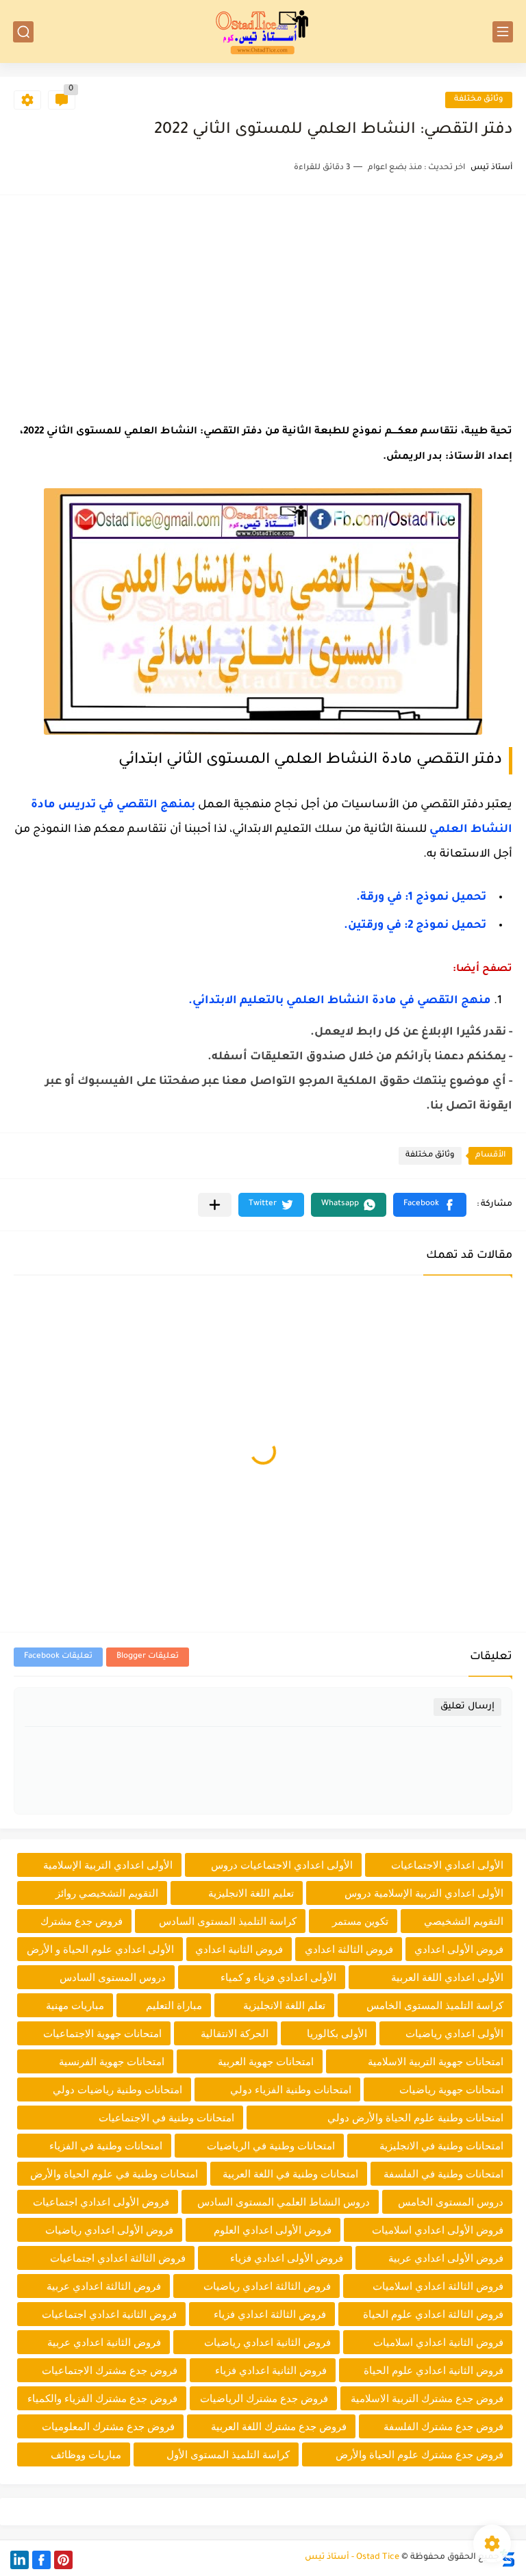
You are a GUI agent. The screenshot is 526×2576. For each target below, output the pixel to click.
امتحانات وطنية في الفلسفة (443, 2174)
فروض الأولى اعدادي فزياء (287, 2258)
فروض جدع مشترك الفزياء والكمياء (102, 2398)
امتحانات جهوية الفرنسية (112, 2061)
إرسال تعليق (467, 1707)
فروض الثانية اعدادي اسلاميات (438, 2342)
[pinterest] (63, 2560)
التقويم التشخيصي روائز (107, 1893)
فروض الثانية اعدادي (239, 1949)
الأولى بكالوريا (337, 2033)
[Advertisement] (263, 305)
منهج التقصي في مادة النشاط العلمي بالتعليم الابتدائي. (340, 1001)
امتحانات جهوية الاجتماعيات (102, 2033)
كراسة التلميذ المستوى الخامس (435, 2005)
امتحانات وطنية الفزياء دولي (291, 2089)
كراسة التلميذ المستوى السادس (228, 1921)
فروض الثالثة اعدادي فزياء (270, 2314)
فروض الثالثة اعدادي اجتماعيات (118, 2258)
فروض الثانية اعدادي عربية (104, 2342)
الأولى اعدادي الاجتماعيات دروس (282, 1865)
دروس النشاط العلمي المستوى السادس (284, 2202)
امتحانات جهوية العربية (266, 2061)
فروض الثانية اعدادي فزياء (271, 2370)
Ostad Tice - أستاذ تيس (352, 2558)
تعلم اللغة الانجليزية (284, 2005)
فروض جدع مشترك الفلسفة (443, 2426)
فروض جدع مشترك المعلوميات (108, 2426)
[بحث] (23, 32)
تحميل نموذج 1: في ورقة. (421, 898)
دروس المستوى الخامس (451, 2202)
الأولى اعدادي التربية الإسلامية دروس (424, 1893)
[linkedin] (20, 2560)
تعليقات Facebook (58, 1657)
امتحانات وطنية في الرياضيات (271, 2146)
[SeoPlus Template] (508, 2558)
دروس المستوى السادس (113, 1977)
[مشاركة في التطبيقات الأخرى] (215, 1205)
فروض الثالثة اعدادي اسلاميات (438, 2286)
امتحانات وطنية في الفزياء (106, 2146)
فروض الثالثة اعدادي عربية (104, 2286)
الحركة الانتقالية (235, 2033)
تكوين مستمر (360, 1921)
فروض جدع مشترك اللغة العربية (279, 2426)
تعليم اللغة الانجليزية (251, 1893)
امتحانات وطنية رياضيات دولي (117, 2089)
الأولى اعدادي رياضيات (454, 2033)
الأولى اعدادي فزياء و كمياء (278, 1977)
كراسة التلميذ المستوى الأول (228, 2454)
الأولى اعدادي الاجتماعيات (447, 1865)
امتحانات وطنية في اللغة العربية (290, 2174)
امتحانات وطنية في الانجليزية (441, 2146)
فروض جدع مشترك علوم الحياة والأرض (419, 2454)
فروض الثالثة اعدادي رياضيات (267, 2286)
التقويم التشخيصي (464, 1921)
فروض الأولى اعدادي (459, 1949)
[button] (430, 1205)
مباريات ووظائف (86, 2454)
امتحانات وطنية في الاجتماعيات (166, 2118)
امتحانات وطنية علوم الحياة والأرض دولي (415, 2118)
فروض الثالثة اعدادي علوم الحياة (433, 2314)
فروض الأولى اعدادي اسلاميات (438, 2230)
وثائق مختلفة (479, 100)
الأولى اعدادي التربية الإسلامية (108, 1865)
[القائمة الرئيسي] (503, 32)
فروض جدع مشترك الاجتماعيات (110, 2370)
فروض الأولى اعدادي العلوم (273, 2230)
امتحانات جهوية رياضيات (451, 2089)
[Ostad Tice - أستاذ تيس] (263, 31)
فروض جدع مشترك (82, 1921)
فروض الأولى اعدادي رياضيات (109, 2230)
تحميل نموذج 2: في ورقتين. (415, 926)
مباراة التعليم (174, 2005)
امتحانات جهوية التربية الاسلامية (436, 2061)
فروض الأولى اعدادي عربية (446, 2258)
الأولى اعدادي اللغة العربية (447, 1977)
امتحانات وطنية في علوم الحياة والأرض (114, 2174)
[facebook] (41, 2560)
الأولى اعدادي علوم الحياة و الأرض (100, 1949)
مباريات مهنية (75, 2005)
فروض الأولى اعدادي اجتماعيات (101, 2202)
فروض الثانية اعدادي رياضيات (267, 2342)
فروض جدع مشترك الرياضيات (264, 2398)
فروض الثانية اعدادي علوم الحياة (434, 2370)
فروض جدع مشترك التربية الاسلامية (427, 2398)
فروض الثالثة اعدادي (349, 1949)
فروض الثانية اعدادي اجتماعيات (109, 2314)
